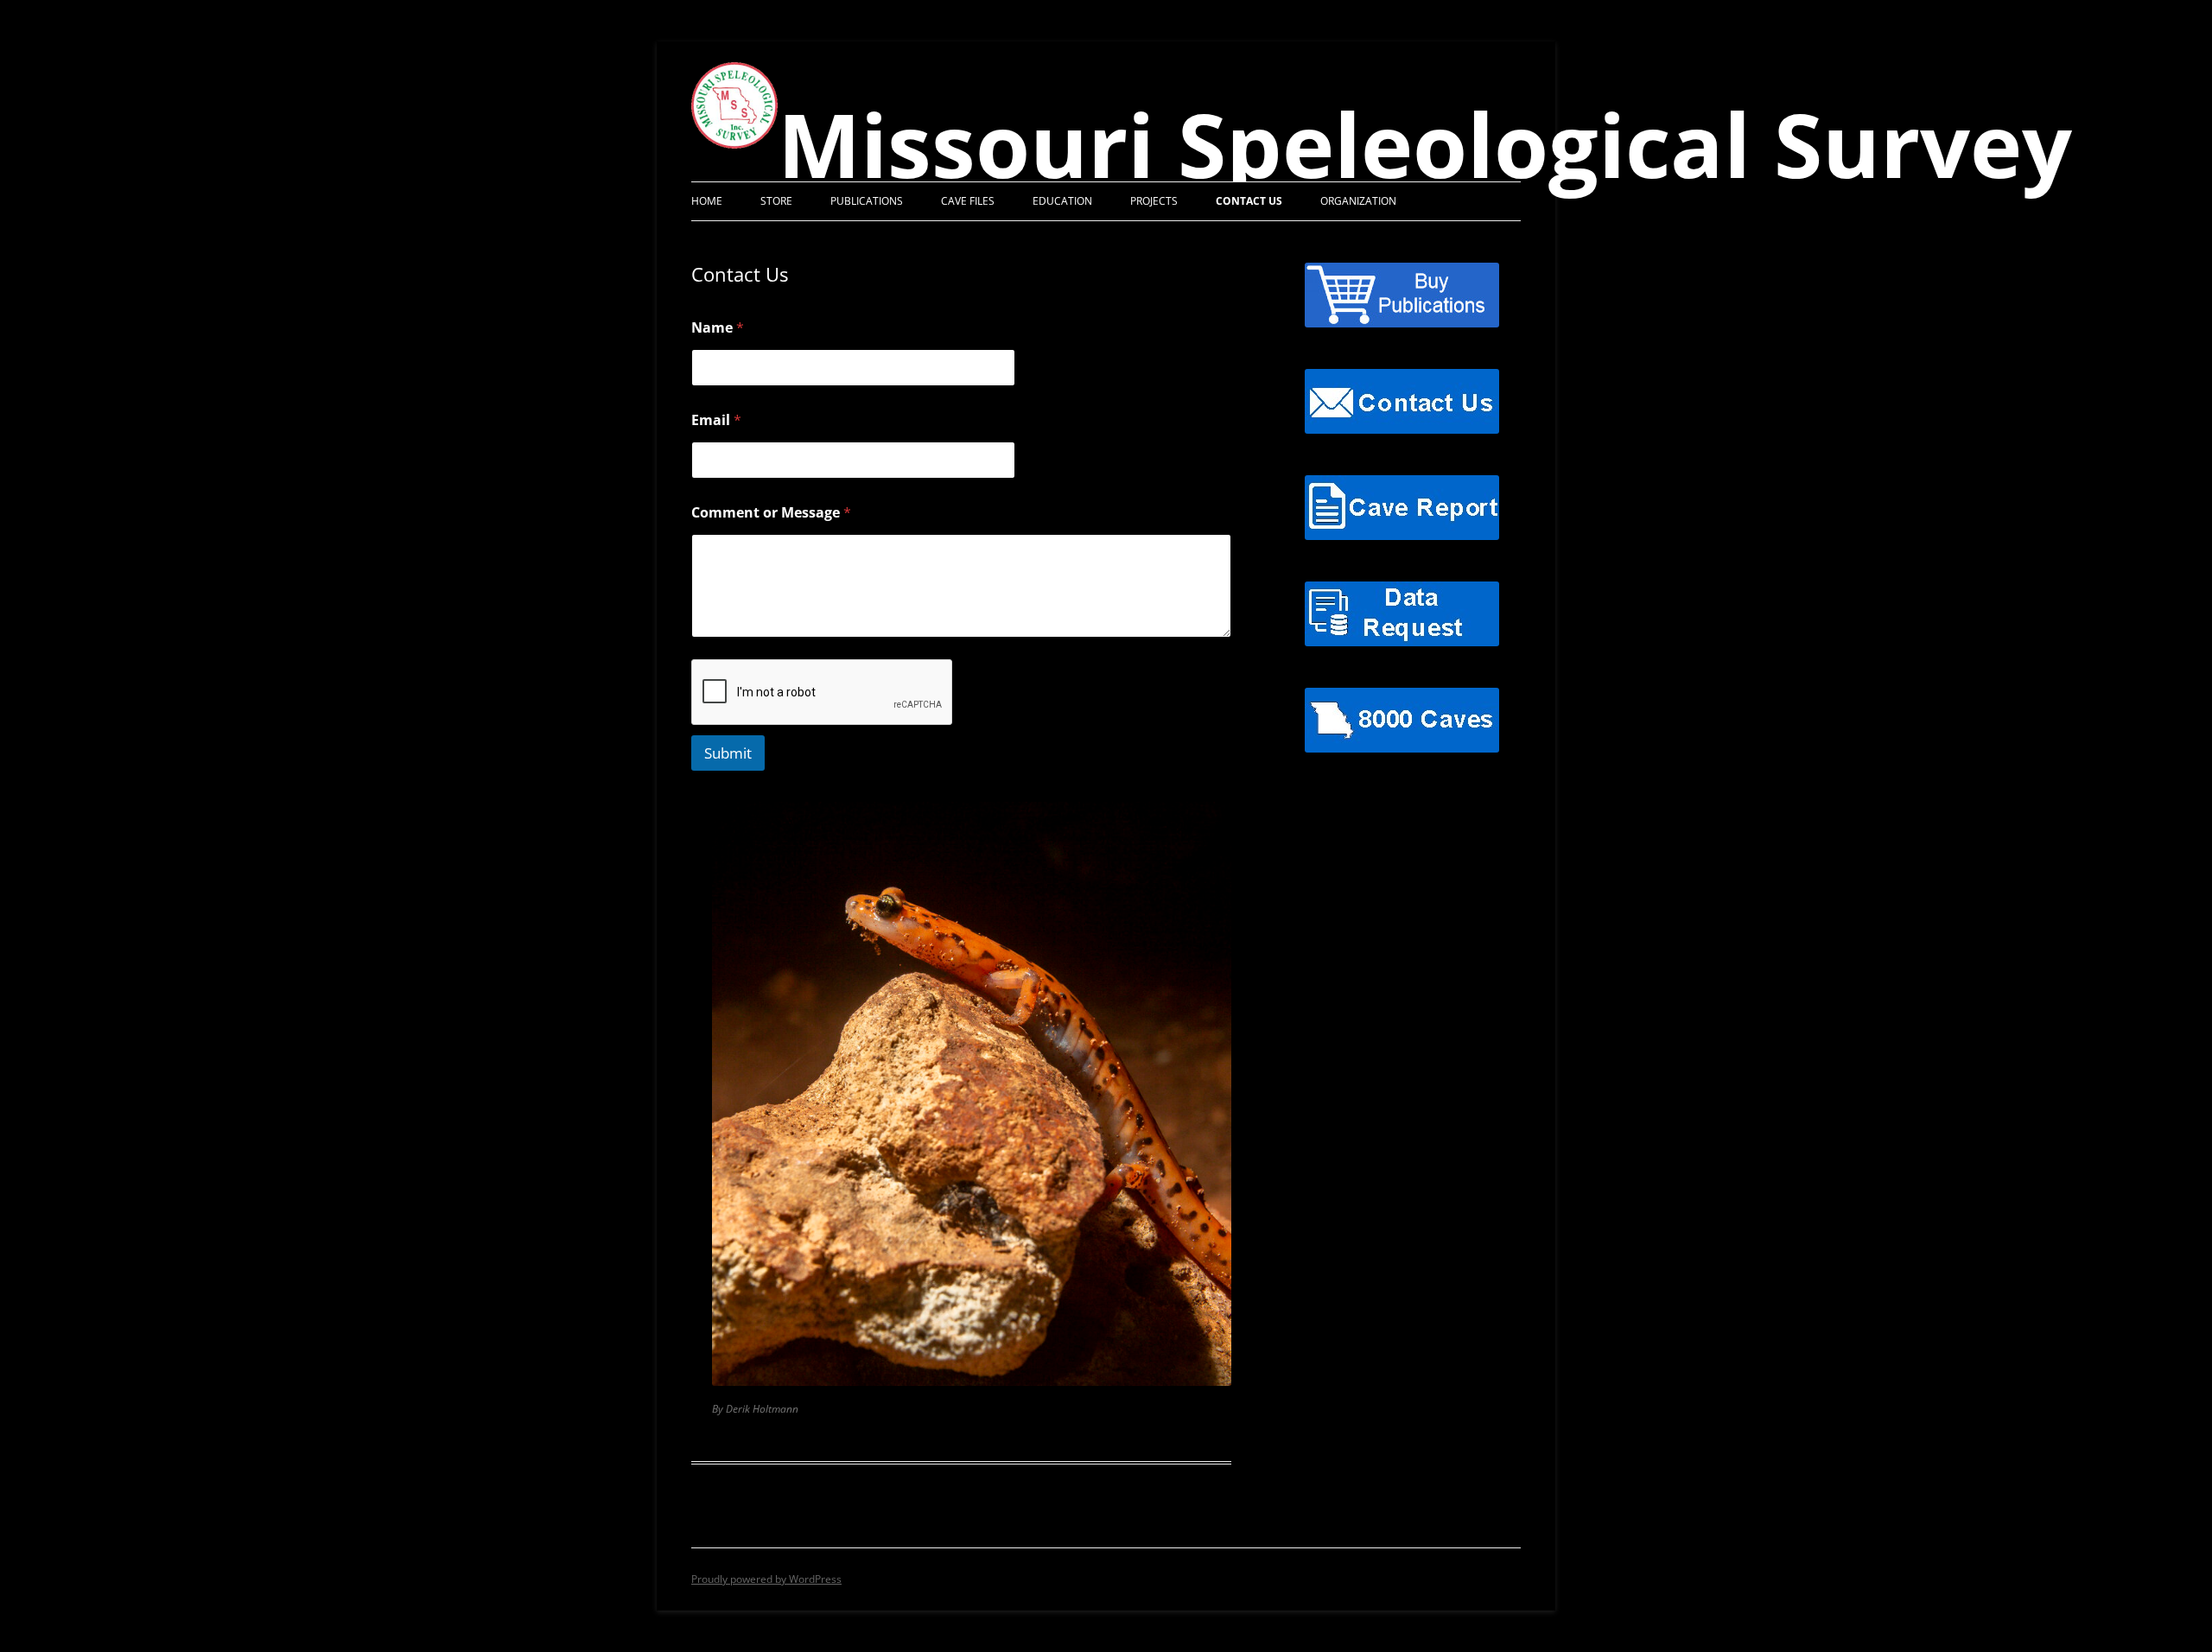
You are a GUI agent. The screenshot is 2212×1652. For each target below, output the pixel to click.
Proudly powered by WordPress (766, 1579)
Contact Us (1249, 201)
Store (776, 201)
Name (718, 328)
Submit (728, 753)
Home (707, 201)
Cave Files (968, 201)
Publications (867, 201)
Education (1062, 201)
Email (716, 420)
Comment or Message (771, 513)
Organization (1358, 201)
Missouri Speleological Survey (1425, 144)
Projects (1154, 201)
